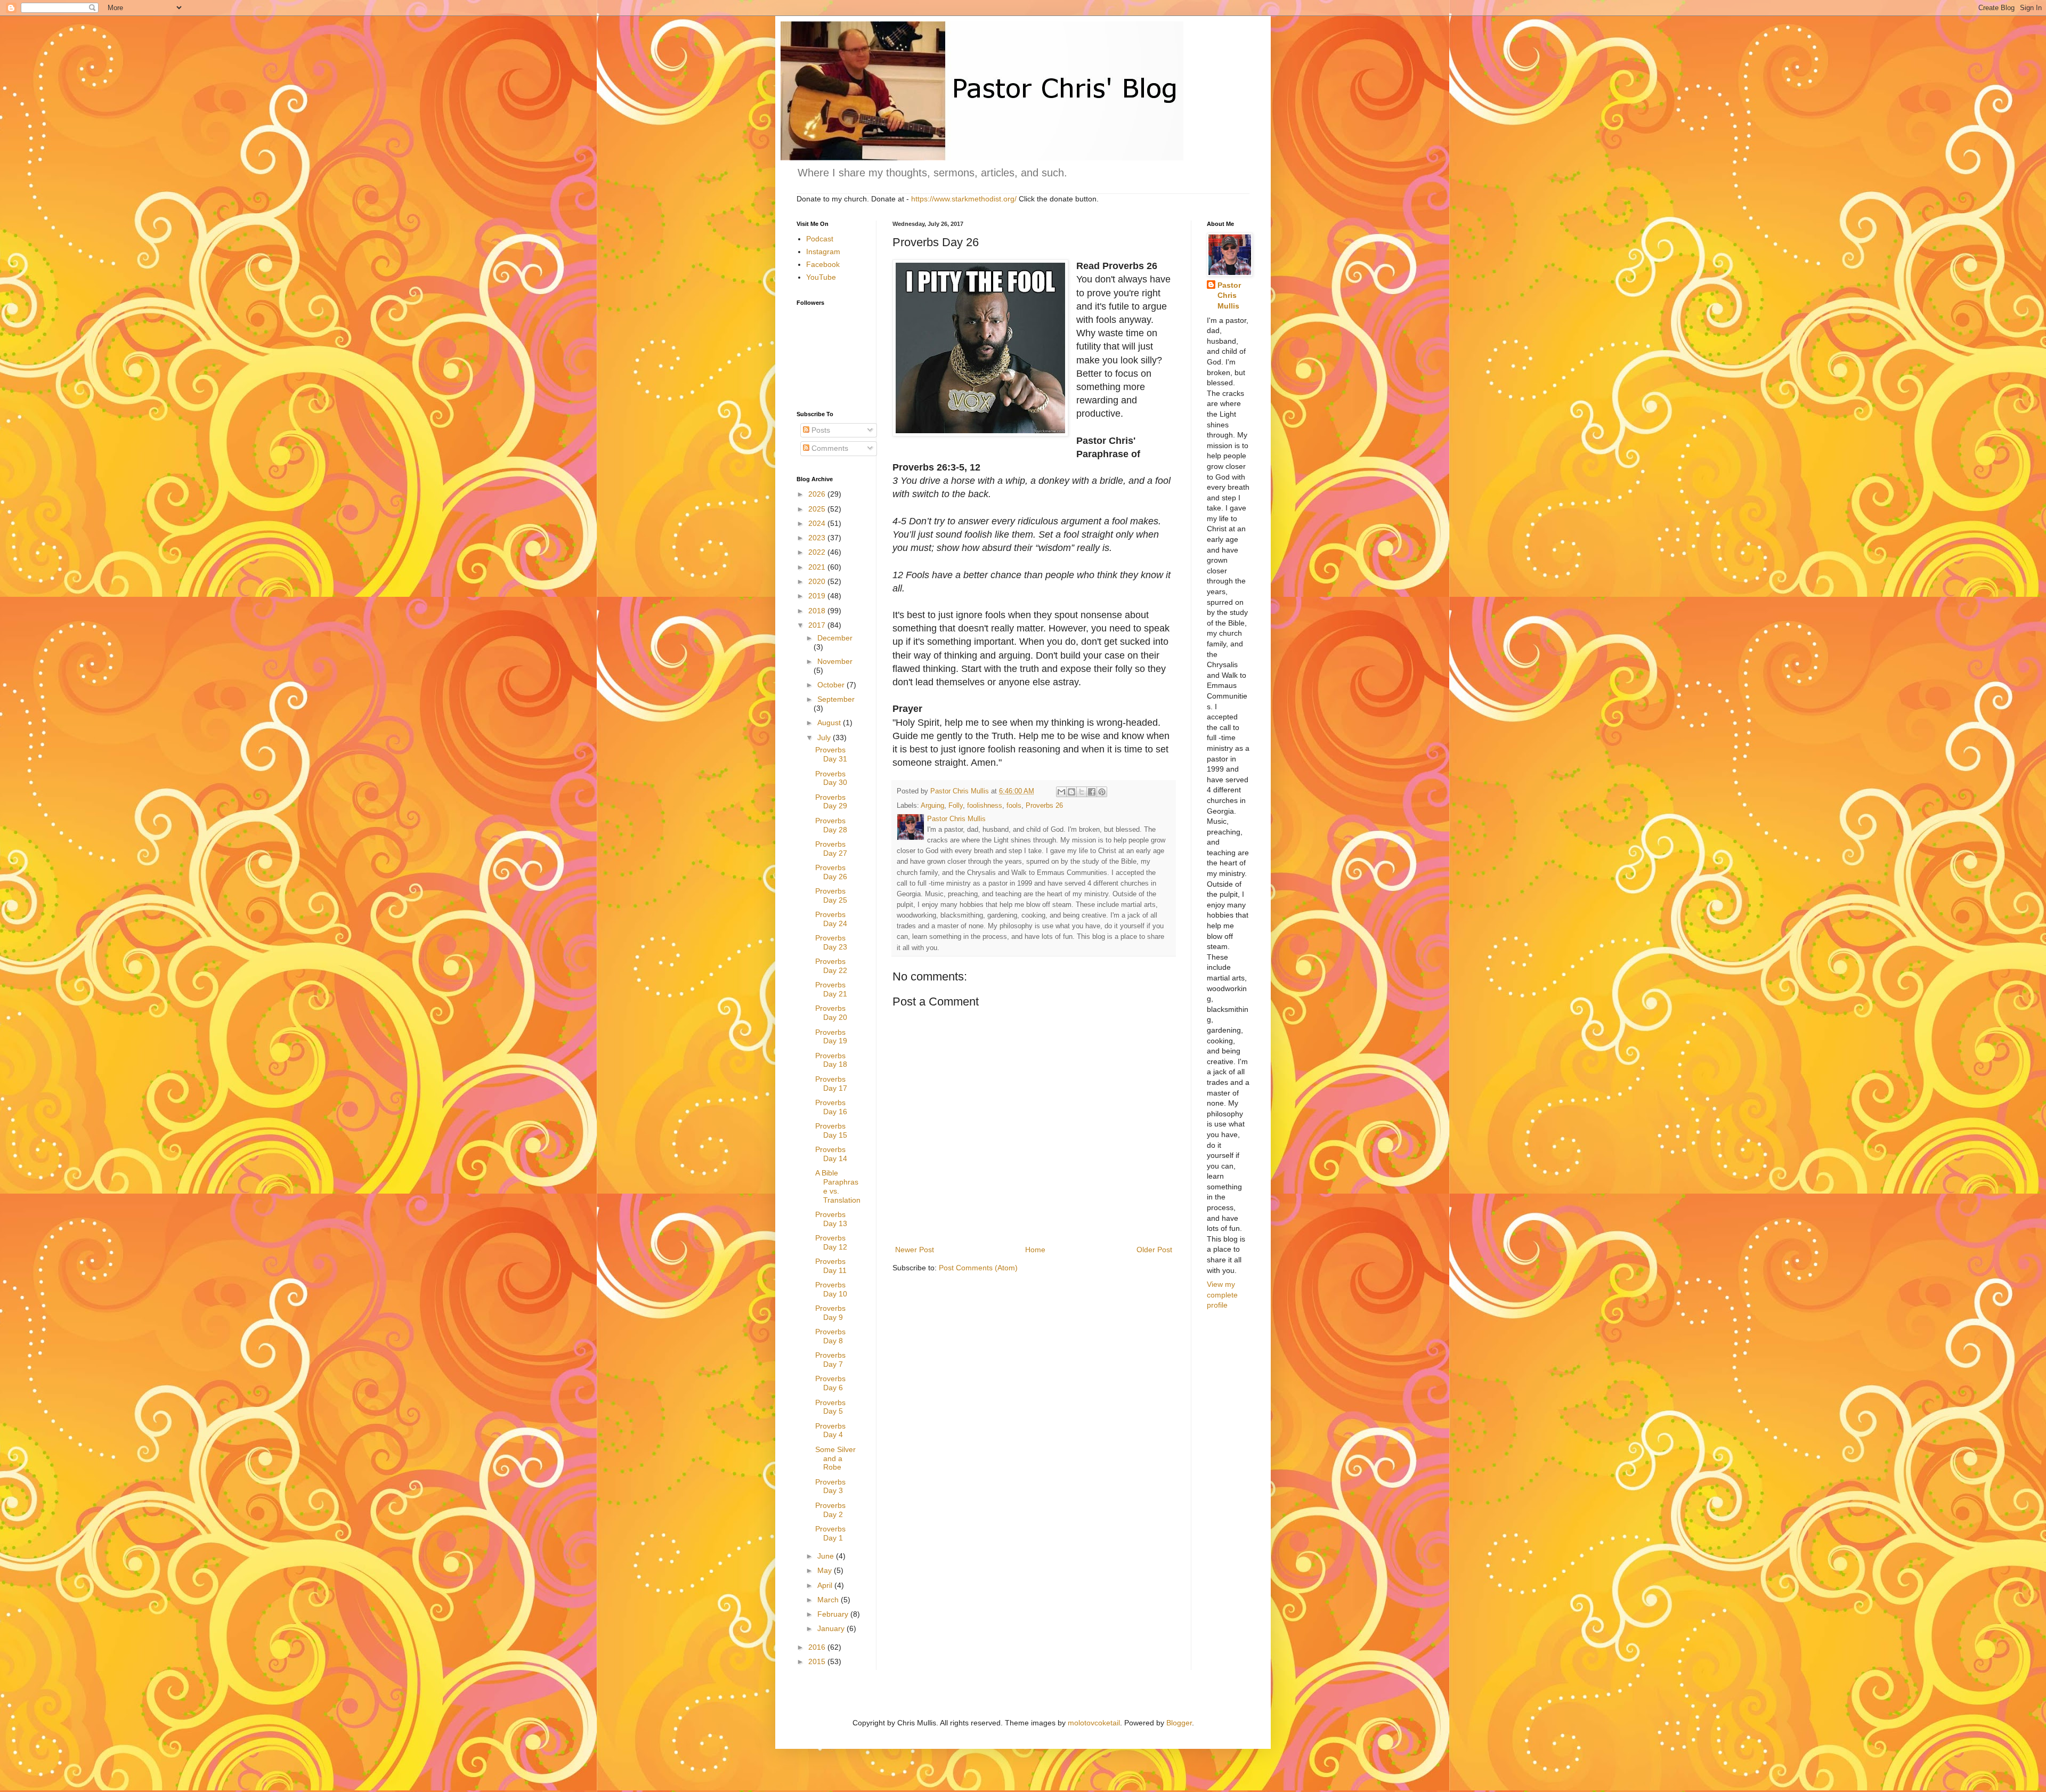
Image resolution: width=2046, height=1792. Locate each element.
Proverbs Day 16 (831, 1107)
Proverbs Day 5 (830, 1407)
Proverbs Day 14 (831, 1154)
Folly (956, 806)
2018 (818, 611)
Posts (820, 430)
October (832, 685)
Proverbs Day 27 (831, 849)
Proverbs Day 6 (830, 1383)
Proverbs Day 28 (831, 825)
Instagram (823, 252)
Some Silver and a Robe (835, 1458)
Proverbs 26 (1044, 806)
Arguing (932, 806)
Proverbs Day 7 (830, 1360)
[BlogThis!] (1071, 792)
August (830, 723)
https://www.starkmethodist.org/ (964, 199)
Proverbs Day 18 (831, 1060)
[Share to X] (1082, 792)
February (834, 1614)
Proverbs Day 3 (830, 1486)
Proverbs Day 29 (831, 802)
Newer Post (915, 1250)
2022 (818, 552)
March (829, 1600)
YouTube (821, 277)
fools (1014, 806)
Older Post (1154, 1250)
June (827, 1556)
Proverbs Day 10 (831, 1289)
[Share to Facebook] (1092, 792)
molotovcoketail (1094, 1723)
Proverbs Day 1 (830, 1533)
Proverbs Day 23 (831, 942)
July (825, 737)
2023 (818, 538)
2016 (818, 1647)
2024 (818, 523)
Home (1035, 1250)
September (836, 699)
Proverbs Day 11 (831, 1266)
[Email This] (1061, 792)
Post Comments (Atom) (978, 1268)
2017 (818, 625)
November (835, 661)
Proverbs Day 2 (830, 1510)
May (826, 1570)
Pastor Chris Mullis (1229, 295)
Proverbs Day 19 (831, 1037)
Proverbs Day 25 (831, 895)
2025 (818, 509)
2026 (818, 494)
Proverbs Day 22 (831, 966)
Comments (829, 448)
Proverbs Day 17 (831, 1084)
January (832, 1628)
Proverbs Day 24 (831, 919)
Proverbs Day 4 (830, 1430)
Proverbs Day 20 (831, 1013)
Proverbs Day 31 (831, 754)
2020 (818, 581)
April (826, 1585)
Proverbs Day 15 (831, 1130)
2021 (818, 567)
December (835, 638)
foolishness (985, 806)
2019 (818, 596)
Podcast (820, 239)
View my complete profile (1222, 1295)
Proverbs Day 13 (831, 1219)
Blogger (1179, 1723)
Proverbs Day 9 (830, 1313)
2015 (818, 1661)
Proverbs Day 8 (830, 1336)
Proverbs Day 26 (831, 872)
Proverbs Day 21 (831, 989)
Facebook (823, 264)
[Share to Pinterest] (1102, 792)
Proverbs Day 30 (831, 778)
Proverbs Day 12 (831, 1242)
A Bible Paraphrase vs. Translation (838, 1186)
